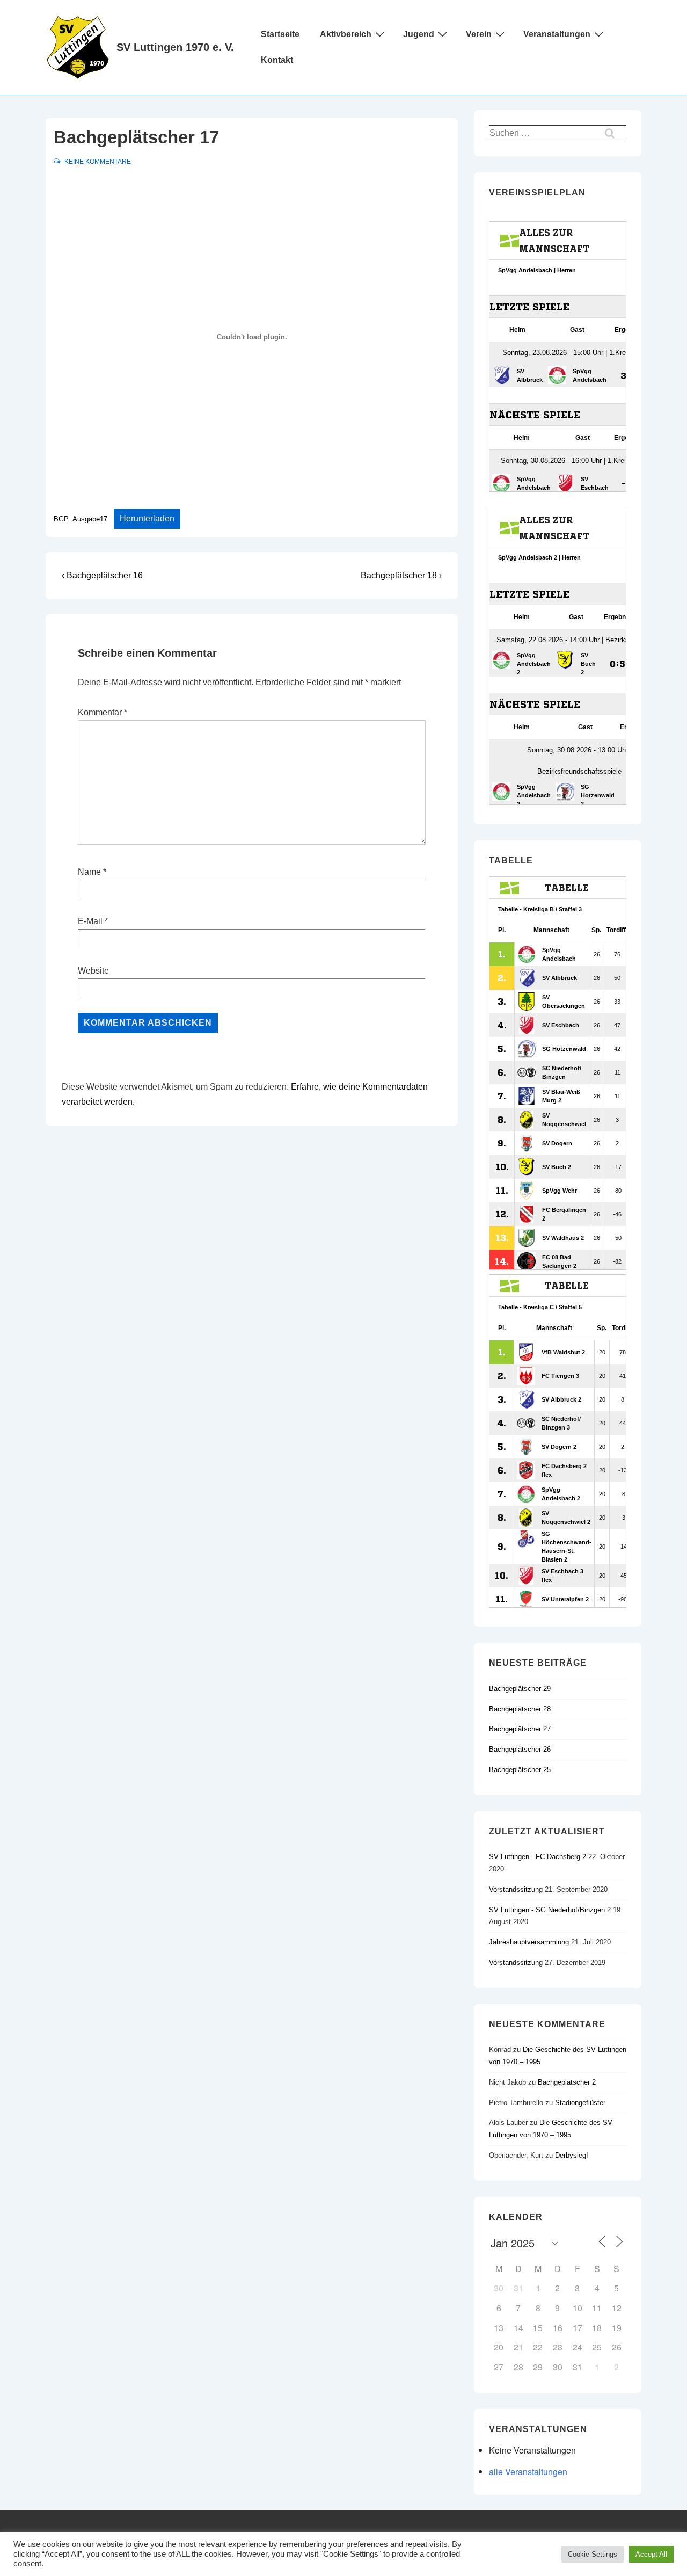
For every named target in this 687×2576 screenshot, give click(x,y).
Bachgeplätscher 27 (520, 1729)
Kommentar (103, 712)
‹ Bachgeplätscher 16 (102, 575)
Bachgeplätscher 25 (520, 1770)
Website (93, 971)
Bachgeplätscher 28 (520, 1709)
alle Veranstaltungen (528, 2472)
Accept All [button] (651, 2554)
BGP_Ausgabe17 (81, 519)
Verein (479, 34)
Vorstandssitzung (517, 1889)
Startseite (280, 34)
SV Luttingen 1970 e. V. (175, 47)
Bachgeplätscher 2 (567, 2082)
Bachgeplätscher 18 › (401, 575)
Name (89, 872)
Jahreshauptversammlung (530, 1942)
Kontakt (277, 60)
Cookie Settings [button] (593, 2554)
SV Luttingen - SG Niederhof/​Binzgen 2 (551, 1910)
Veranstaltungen (557, 34)
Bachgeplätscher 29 (520, 1689)
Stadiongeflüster (580, 2103)
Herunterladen (147, 518)
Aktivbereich (346, 34)
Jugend (419, 34)
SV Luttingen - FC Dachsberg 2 (539, 1857)
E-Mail (90, 921)
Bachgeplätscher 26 (520, 1749)
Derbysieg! (572, 2155)
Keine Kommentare (98, 162)
